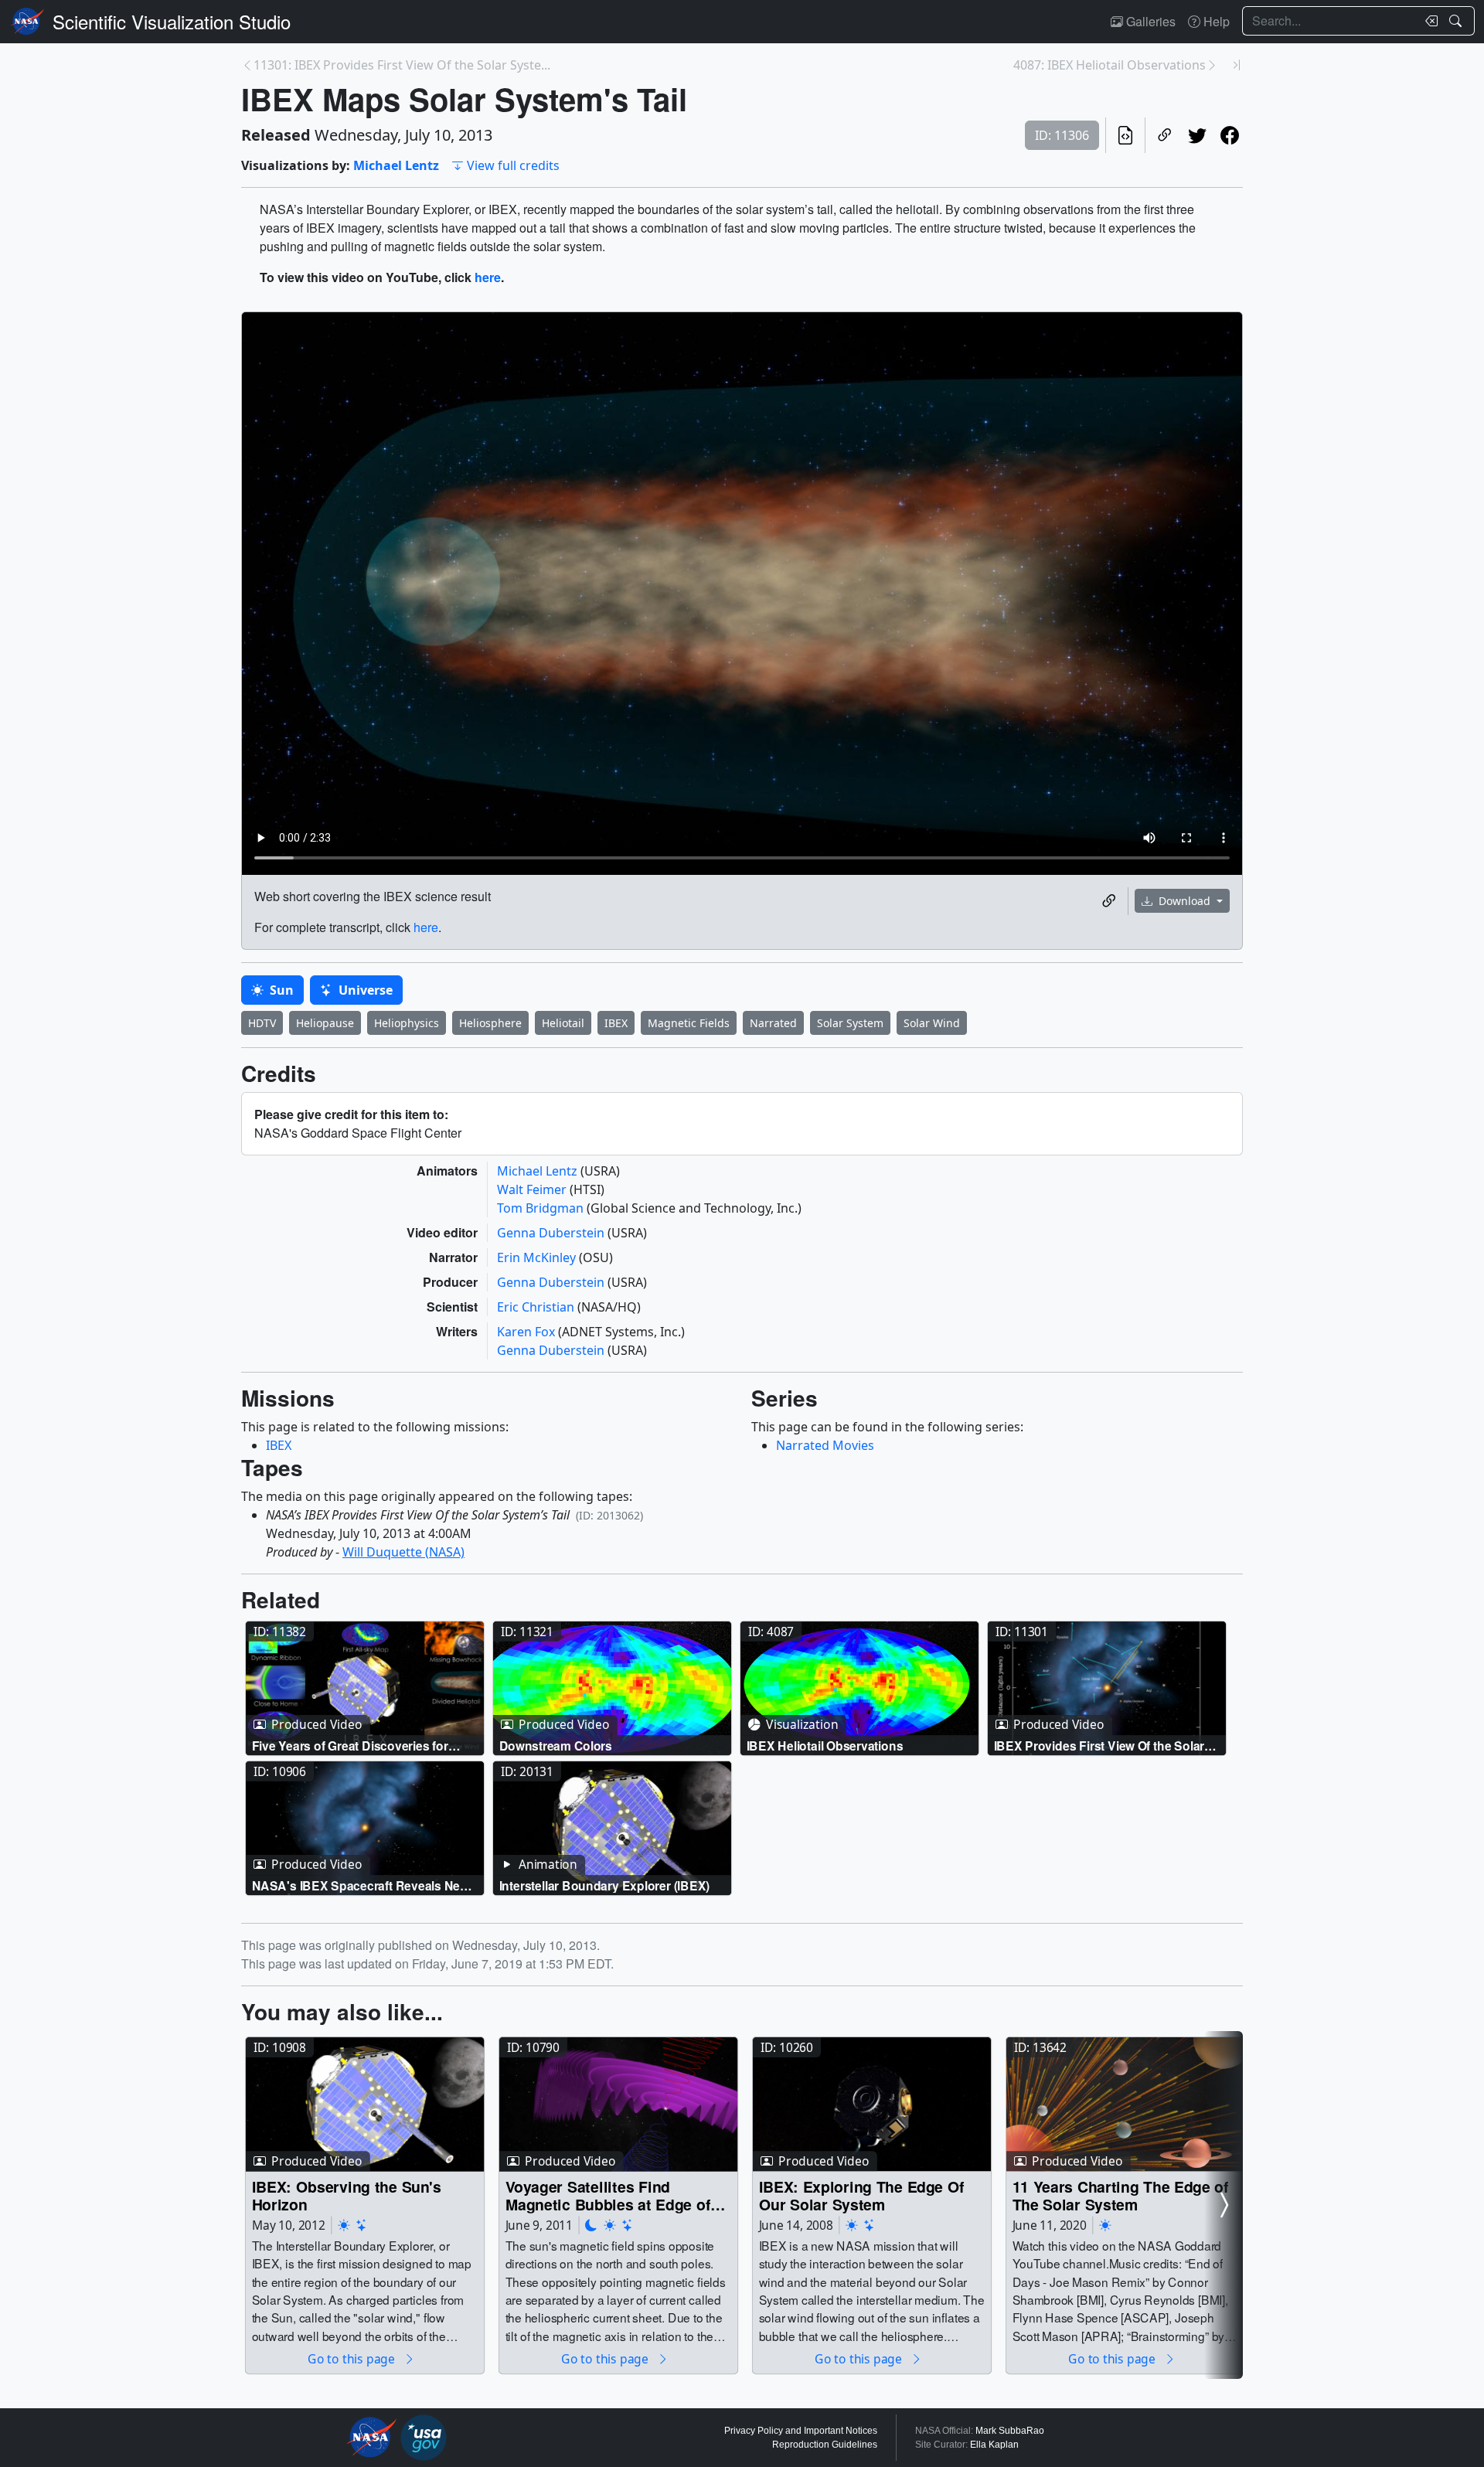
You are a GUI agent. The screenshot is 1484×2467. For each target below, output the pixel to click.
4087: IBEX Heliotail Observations (1110, 65)
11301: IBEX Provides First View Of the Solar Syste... (402, 65)
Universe (364, 990)
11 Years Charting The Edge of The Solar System (1121, 2195)
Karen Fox (528, 1332)
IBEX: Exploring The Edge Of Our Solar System (862, 2195)
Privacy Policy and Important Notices (801, 2431)
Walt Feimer (533, 1189)
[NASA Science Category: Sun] (344, 2225)
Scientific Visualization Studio (172, 21)
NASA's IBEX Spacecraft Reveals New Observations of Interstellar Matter (361, 1885)
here (488, 277)
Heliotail (563, 1023)
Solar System (850, 1023)
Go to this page (352, 2358)
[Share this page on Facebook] (1230, 135)
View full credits (513, 165)
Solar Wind (932, 1023)
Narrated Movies (825, 1445)
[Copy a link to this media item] (1109, 901)
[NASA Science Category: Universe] (362, 2225)
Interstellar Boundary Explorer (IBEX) (605, 1885)
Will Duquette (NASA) (403, 1552)
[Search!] (1457, 21)
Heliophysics (407, 1023)
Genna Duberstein (552, 1233)
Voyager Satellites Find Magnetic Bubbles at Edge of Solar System (608, 2195)
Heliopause (325, 1023)
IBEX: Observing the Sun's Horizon (347, 2195)
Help (1215, 21)
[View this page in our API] (1125, 135)
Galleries (1149, 21)
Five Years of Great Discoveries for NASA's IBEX (350, 1746)
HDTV (262, 1023)
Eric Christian (537, 1307)
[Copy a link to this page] (1165, 135)
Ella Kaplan (994, 2445)
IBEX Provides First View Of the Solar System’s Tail (1099, 1746)
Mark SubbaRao (1010, 2431)
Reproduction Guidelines (825, 2445)
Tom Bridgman (542, 1208)
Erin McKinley (538, 1257)
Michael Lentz (396, 165)
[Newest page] (1237, 65)
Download (1184, 901)
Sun (280, 990)
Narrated (773, 1023)
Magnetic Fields (689, 1023)
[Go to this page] (365, 1689)
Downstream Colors (556, 1746)
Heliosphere (490, 1023)
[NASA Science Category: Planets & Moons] (591, 2225)
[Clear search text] (1428, 21)
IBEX (616, 1023)
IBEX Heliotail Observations (825, 1746)
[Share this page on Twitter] (1197, 135)
